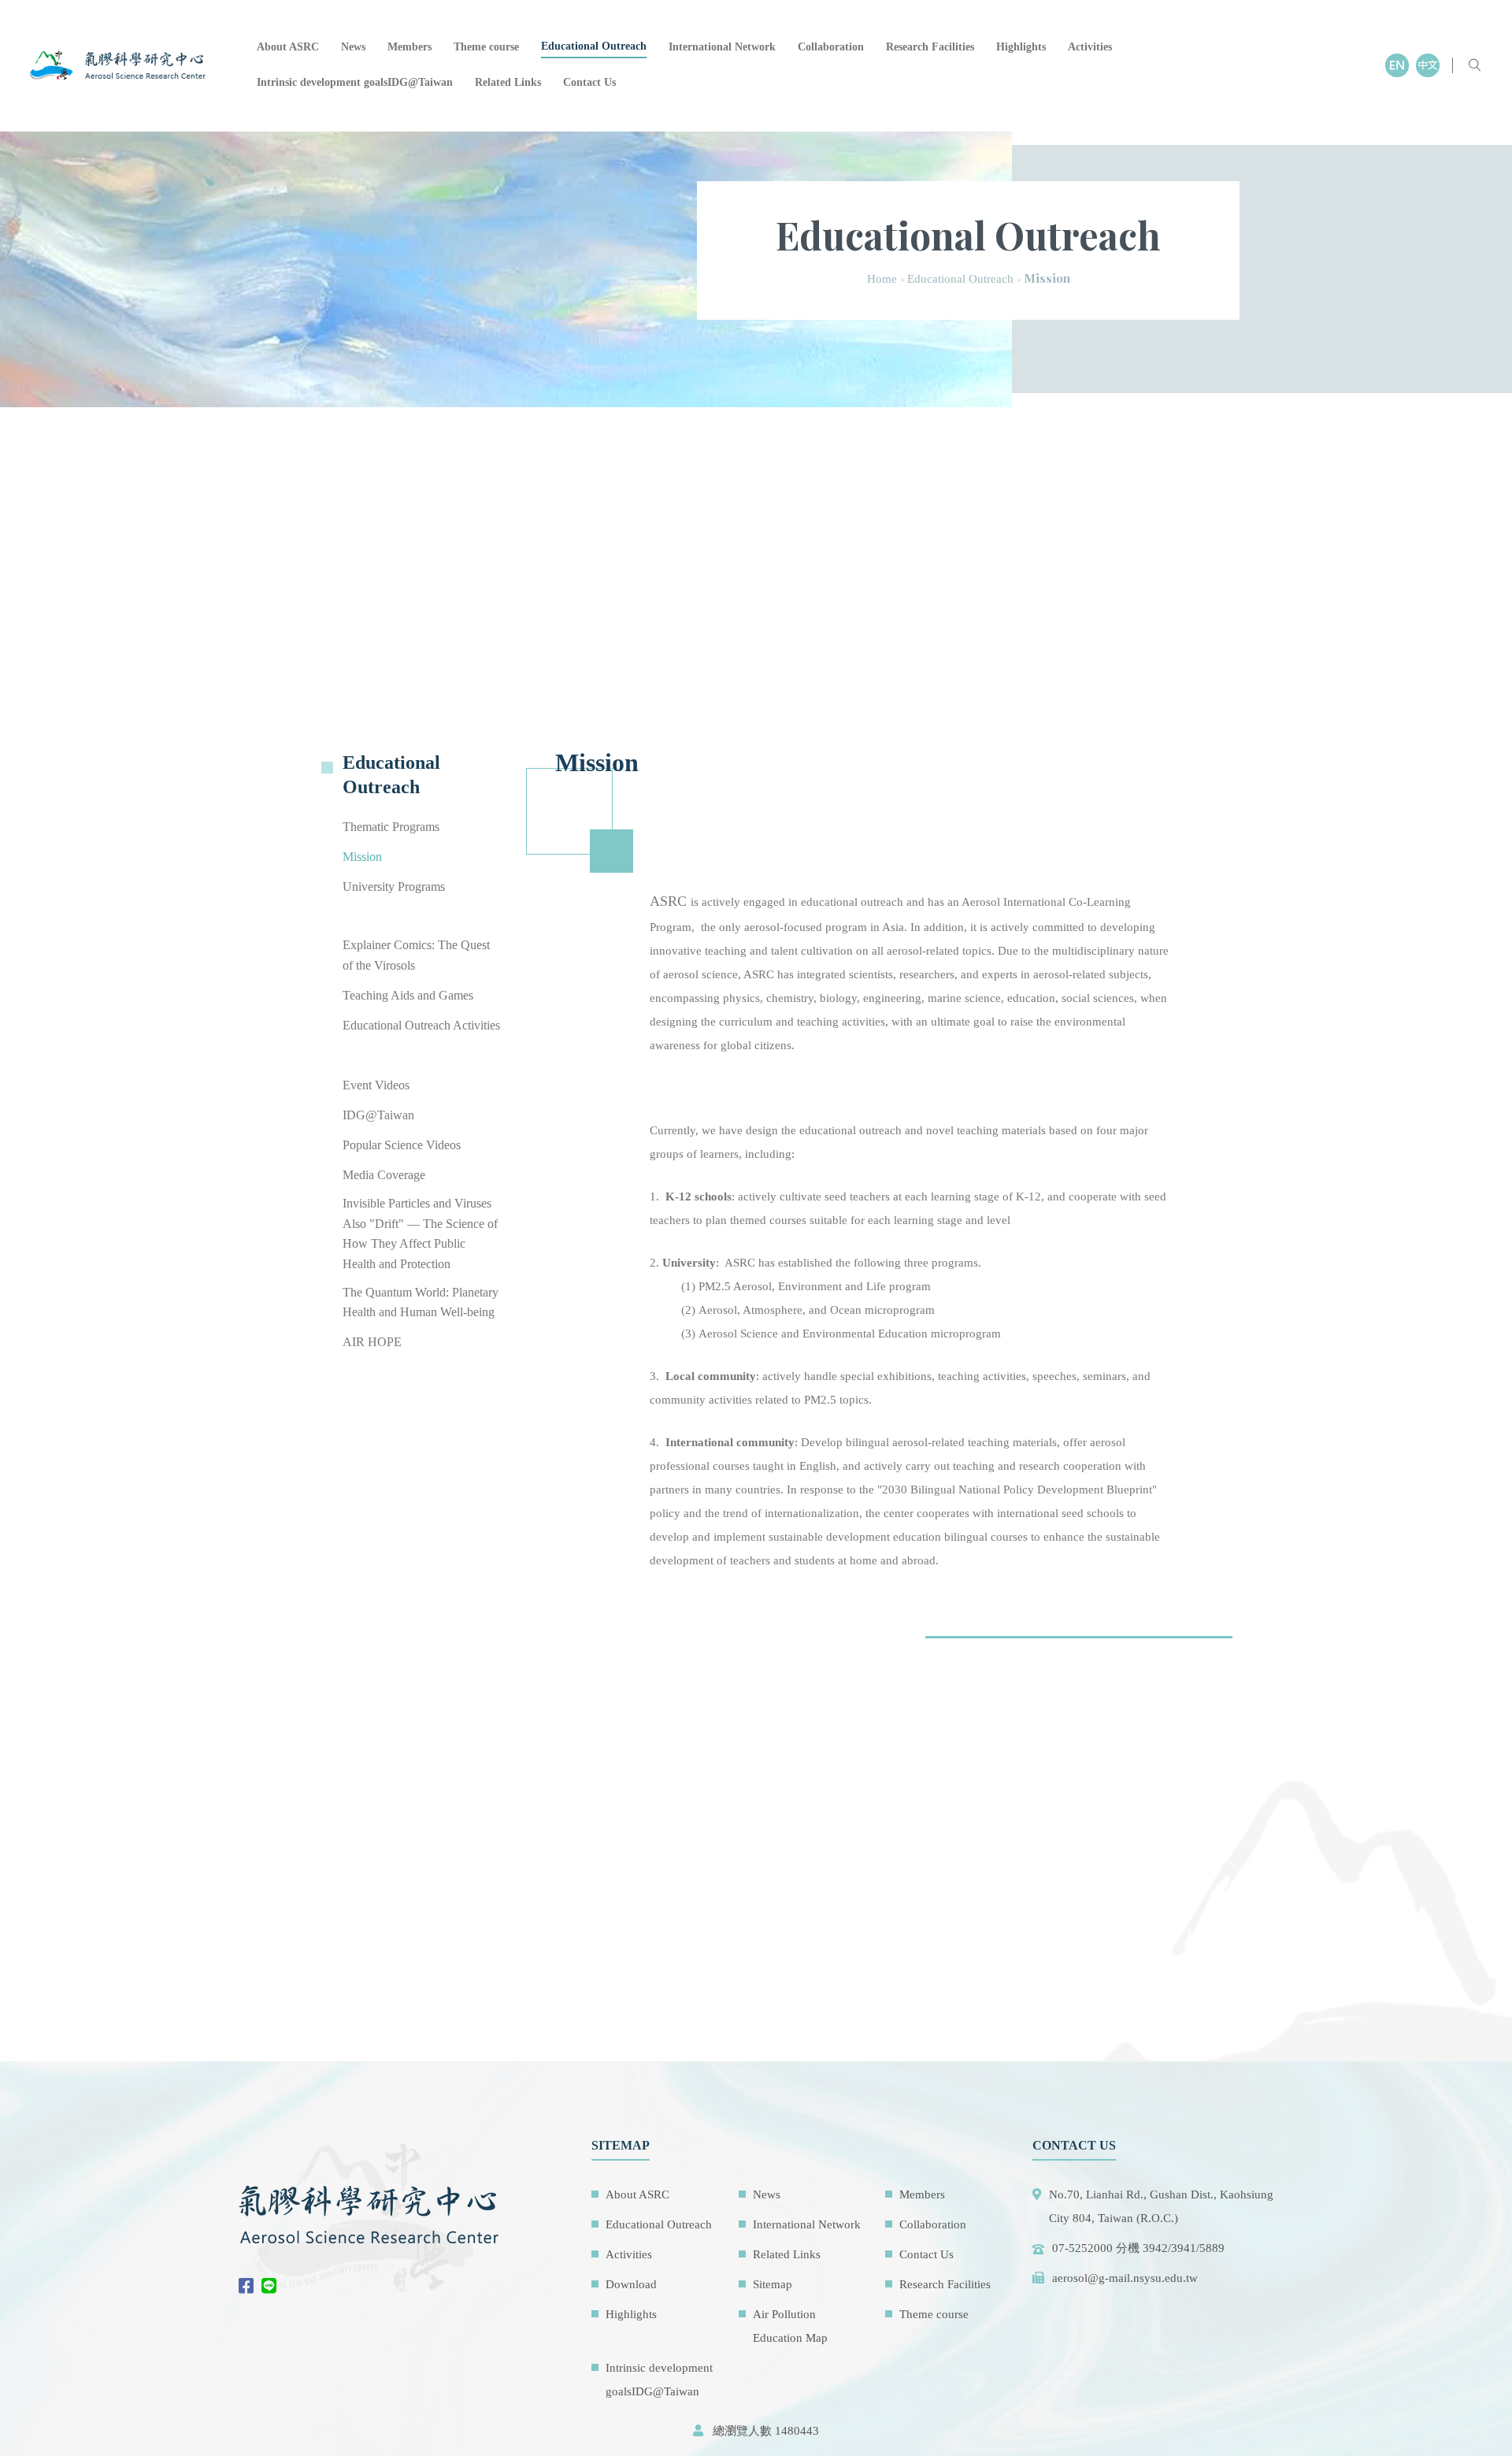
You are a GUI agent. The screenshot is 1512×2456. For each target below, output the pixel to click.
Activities (1090, 47)
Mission (362, 857)
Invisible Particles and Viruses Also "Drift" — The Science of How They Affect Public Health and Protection (420, 1234)
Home (882, 279)
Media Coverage (384, 1175)
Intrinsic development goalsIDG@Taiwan (355, 82)
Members (409, 47)
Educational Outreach (594, 46)
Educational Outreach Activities (421, 1025)
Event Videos (376, 1085)
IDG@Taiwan (378, 1115)
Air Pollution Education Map (790, 2326)
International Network (722, 47)
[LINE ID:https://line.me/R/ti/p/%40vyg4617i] (273, 2287)
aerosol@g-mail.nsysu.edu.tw (1125, 2278)
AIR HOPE (372, 1343)
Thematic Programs (391, 827)
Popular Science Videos (402, 1145)
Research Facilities (930, 47)
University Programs (394, 887)
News (353, 47)
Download (631, 2284)
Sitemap (773, 2284)
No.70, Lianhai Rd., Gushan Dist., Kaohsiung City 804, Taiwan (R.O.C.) (1161, 2206)
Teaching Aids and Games (408, 995)
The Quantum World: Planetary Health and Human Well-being (421, 1302)
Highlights (1021, 47)
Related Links (508, 82)
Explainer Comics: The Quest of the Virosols (416, 956)
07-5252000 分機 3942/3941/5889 (1138, 2248)
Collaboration (831, 47)
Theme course (486, 47)
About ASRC (288, 47)
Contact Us (589, 82)
